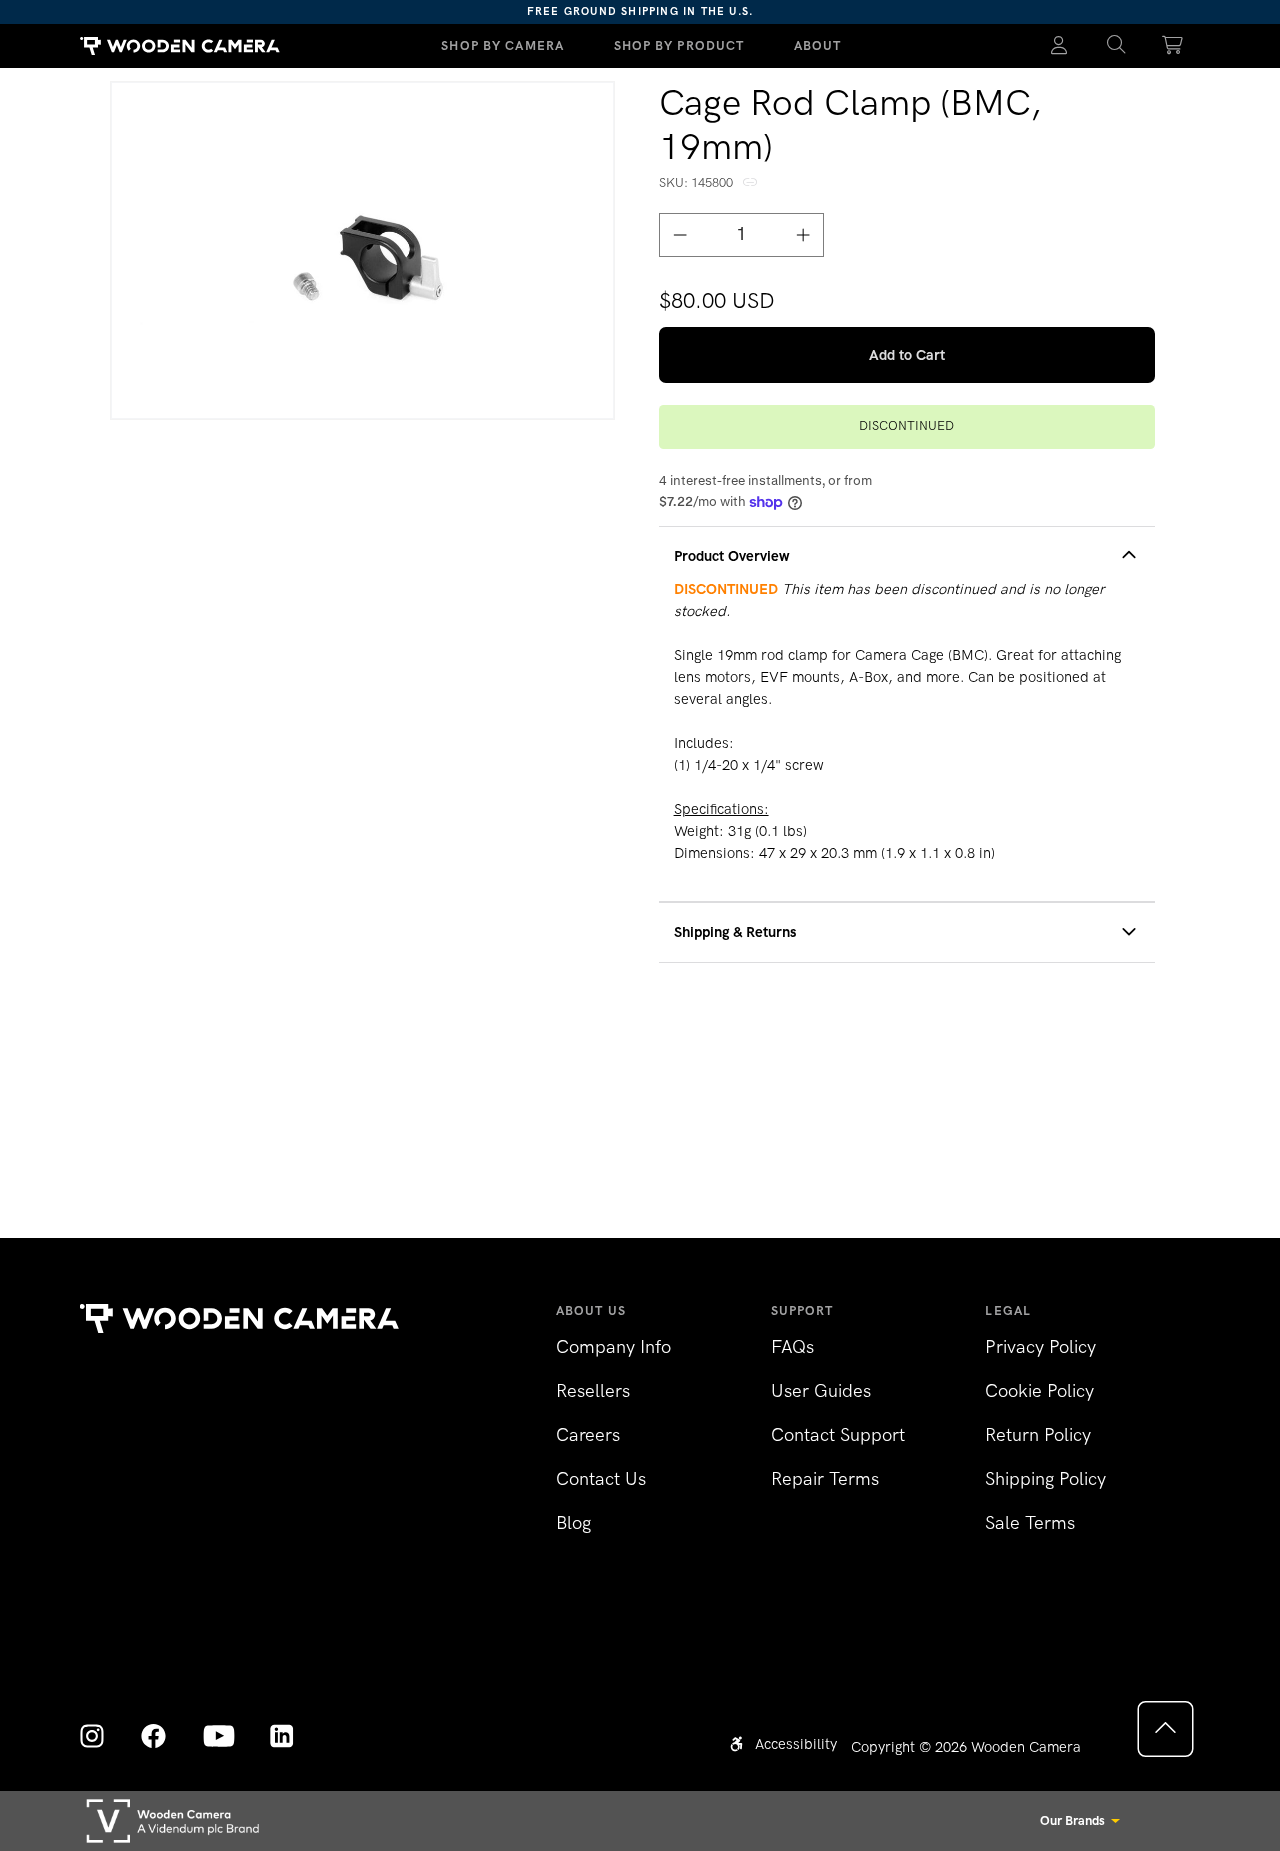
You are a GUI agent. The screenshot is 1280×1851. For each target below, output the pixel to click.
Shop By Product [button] (679, 45)
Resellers (593, 1391)
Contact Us (601, 1479)
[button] (1116, 46)
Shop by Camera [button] (502, 45)
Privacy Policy (1040, 1347)
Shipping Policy (1045, 1479)
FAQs (792, 1347)
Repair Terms (825, 1479)
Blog (573, 1523)
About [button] (818, 45)
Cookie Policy (1039, 1391)
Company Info (613, 1347)
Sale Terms (1030, 1523)
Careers (588, 1435)
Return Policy (1038, 1435)
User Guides (821, 1391)
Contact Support (838, 1435)
